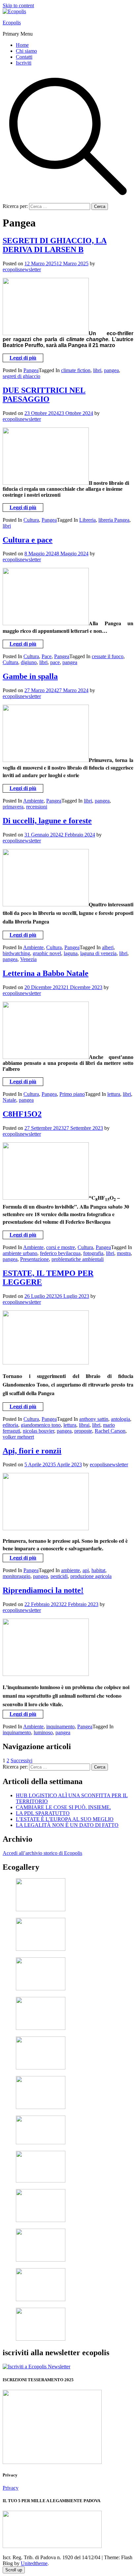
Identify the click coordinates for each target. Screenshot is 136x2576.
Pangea (31, 370)
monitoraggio (17, 1576)
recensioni (37, 807)
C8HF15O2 (22, 1114)
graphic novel (47, 953)
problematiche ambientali (78, 1259)
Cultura (31, 520)
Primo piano (72, 1094)
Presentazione (34, 1259)
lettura (114, 1094)
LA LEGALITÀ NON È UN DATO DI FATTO (67, 1825)
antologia (120, 1419)
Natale (9, 1100)
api (86, 1570)
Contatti (24, 57)
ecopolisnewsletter (22, 269)
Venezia (28, 959)
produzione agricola (91, 1576)
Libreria (87, 520)
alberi (108, 947)
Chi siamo (26, 51)
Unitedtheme (34, 2563)
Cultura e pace (28, 540)
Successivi (21, 1760)
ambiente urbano (20, 1253)
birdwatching (16, 953)
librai (84, 1425)
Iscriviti (24, 63)
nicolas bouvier (38, 1431)
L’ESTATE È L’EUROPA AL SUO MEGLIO (65, 1819)
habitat (98, 1570)
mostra (124, 1253)
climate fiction (76, 370)
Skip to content (18, 5)
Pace (47, 656)
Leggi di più (23, 358)
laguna (71, 953)
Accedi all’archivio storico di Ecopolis (42, 1853)
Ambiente (33, 801)
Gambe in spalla (30, 676)
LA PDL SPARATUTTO (43, 1813)
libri (97, 370)
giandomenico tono (41, 1425)
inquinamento (60, 1727)
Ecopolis (12, 23)
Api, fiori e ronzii (32, 1451)
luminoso (43, 1732)
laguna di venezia (98, 953)
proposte (83, 1431)
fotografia (93, 1253)
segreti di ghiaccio (21, 376)
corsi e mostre (61, 1247)
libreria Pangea (114, 520)
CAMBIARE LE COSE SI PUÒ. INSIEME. (63, 1807)
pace (55, 662)
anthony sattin (94, 1419)
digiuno (29, 662)
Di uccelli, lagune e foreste (47, 821)
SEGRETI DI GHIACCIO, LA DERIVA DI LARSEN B (55, 245)
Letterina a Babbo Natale (46, 973)
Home (22, 45)
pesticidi (59, 1576)
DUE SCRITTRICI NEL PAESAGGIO (44, 395)
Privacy (11, 2488)
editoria (10, 1425)
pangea (111, 370)
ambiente (70, 1570)
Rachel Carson (110, 1431)
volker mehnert (18, 1437)
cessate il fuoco (108, 656)
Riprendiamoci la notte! (43, 1590)
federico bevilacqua (60, 1253)
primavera (13, 807)
